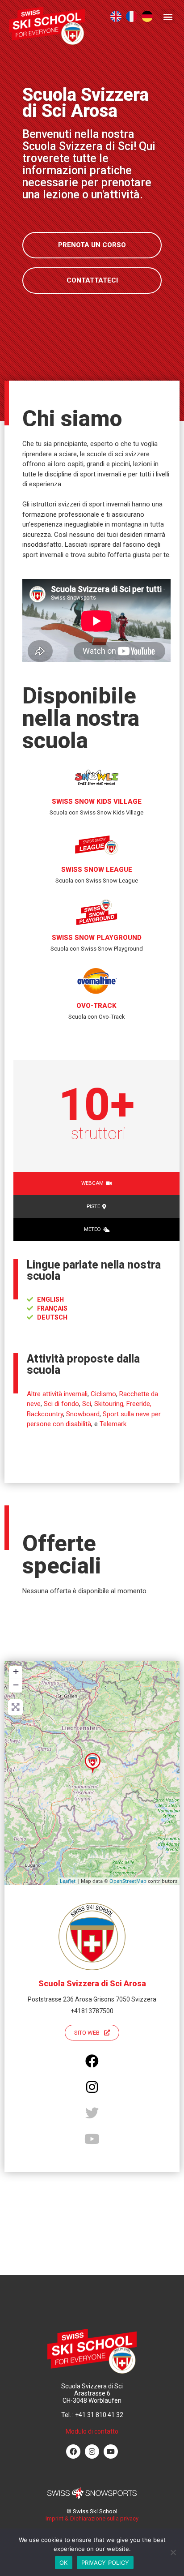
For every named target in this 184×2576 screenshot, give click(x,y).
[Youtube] (111, 2452)
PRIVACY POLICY (105, 2563)
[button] (168, 16)
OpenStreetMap (128, 1881)
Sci (87, 1404)
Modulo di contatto (92, 2431)
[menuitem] (116, 16)
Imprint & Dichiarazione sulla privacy (92, 2518)
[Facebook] (73, 2452)
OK (64, 2563)
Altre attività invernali (57, 1394)
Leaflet (68, 1881)
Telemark (113, 1424)
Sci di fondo (61, 1404)
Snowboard (83, 1414)
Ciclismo (103, 1394)
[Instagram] (92, 2452)
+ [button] (16, 1671)
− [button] (16, 1685)
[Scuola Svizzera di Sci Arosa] (93, 1763)
